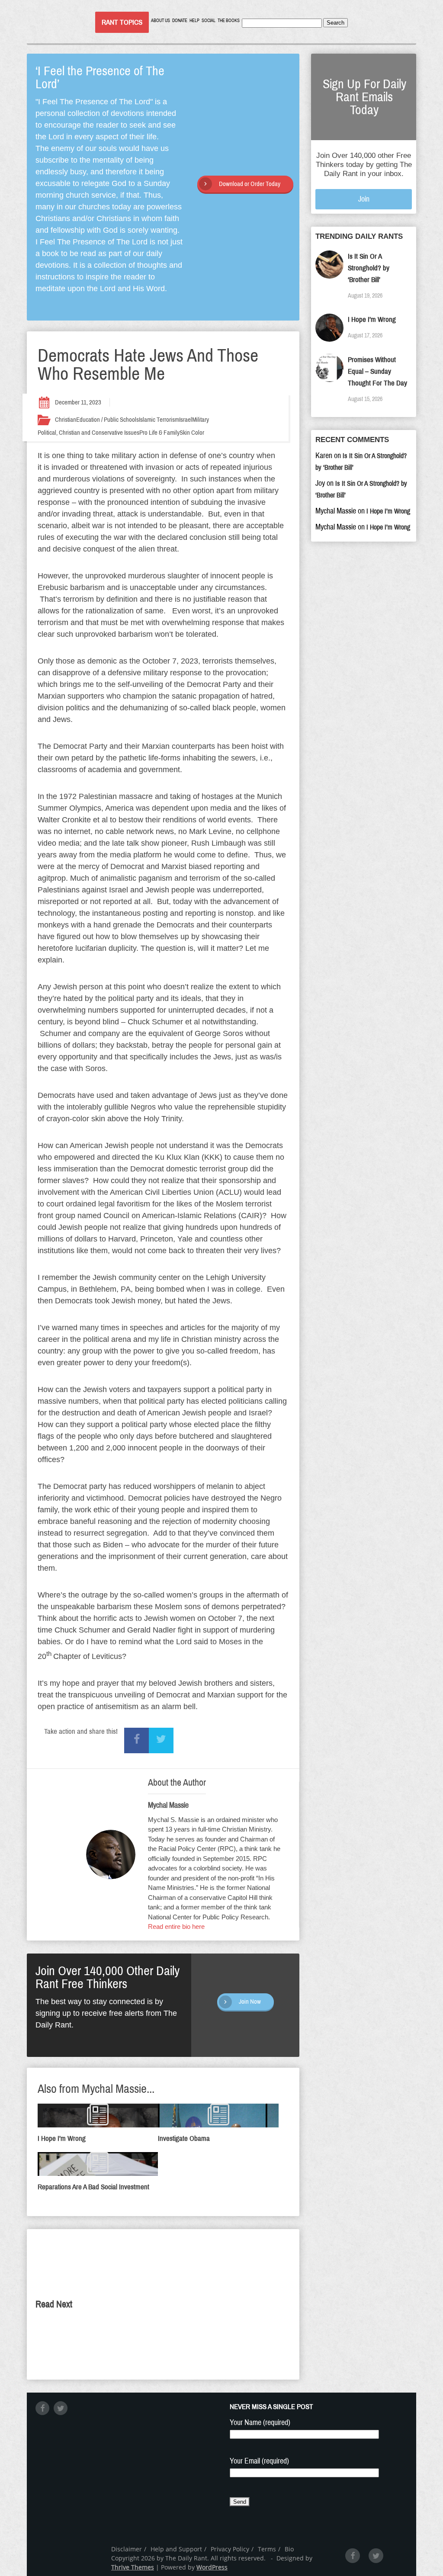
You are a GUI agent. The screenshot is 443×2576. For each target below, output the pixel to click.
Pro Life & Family (159, 433)
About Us (161, 21)
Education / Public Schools (108, 420)
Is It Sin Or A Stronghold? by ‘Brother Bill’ (369, 268)
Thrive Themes (133, 2567)
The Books (229, 21)
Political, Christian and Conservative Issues (88, 433)
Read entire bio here (176, 1926)
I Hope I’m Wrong (372, 319)
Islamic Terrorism (159, 420)
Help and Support (176, 2549)
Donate (180, 21)
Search (335, 23)
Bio (289, 2549)
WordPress (212, 2567)
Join (364, 199)
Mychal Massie (168, 1805)
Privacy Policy (230, 2549)
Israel (186, 420)
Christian (66, 420)
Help (194, 21)
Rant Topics (122, 22)
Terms (267, 2549)
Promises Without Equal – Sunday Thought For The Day (377, 371)
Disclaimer (127, 2549)
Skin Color (192, 433)
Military (201, 420)
